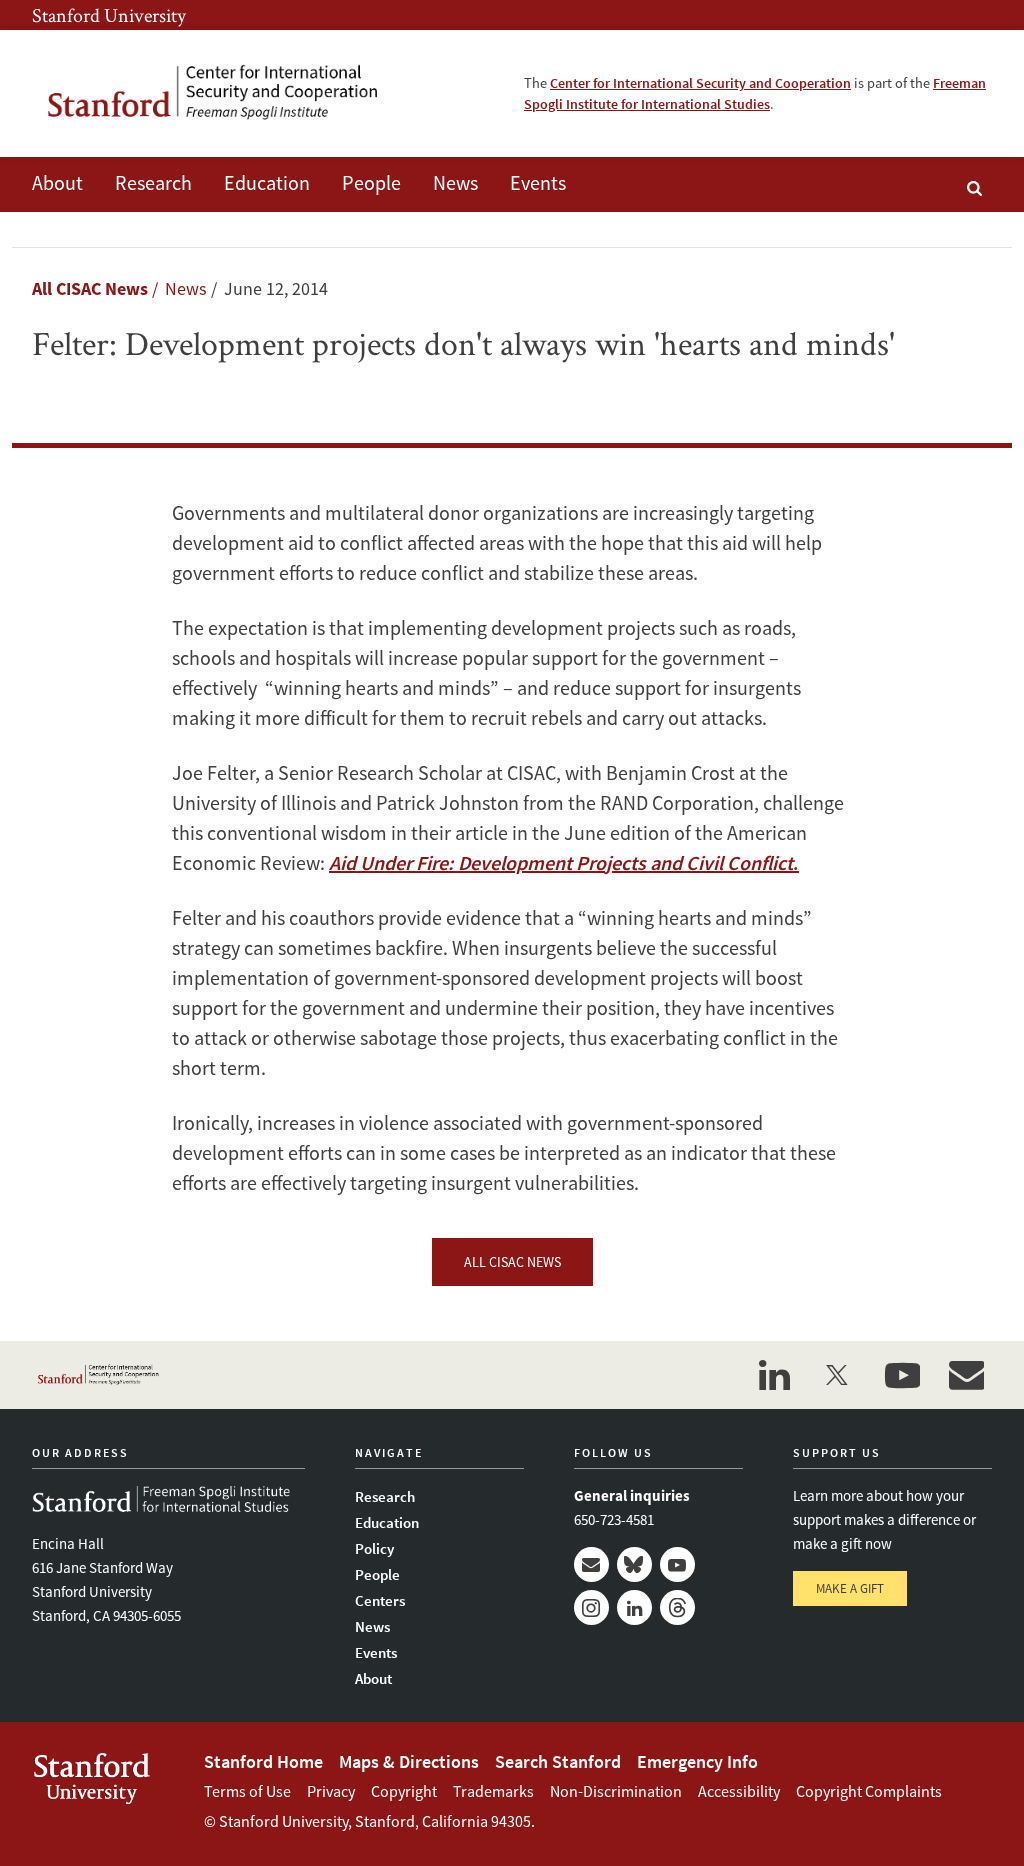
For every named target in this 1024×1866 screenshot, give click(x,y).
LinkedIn (634, 1607)
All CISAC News (90, 288)
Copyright (404, 1791)
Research (153, 182)
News (455, 182)
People (371, 182)
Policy (374, 1548)
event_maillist (966, 1375)
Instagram (591, 1607)
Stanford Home (263, 1761)
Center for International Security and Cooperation (700, 83)
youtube (902, 1375)
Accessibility (739, 1791)
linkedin (774, 1375)
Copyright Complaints (869, 1791)
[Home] (227, 93)
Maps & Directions (409, 1761)
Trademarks (493, 1791)
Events (538, 182)
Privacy (331, 1791)
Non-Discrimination (616, 1791)
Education (267, 182)
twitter (838, 1375)
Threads (677, 1607)
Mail (591, 1564)
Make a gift (850, 1588)
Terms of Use (247, 1791)
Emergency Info (697, 1761)
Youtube (677, 1564)
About (57, 182)
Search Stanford (558, 1761)
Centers (380, 1600)
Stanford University (109, 15)
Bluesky (634, 1564)
